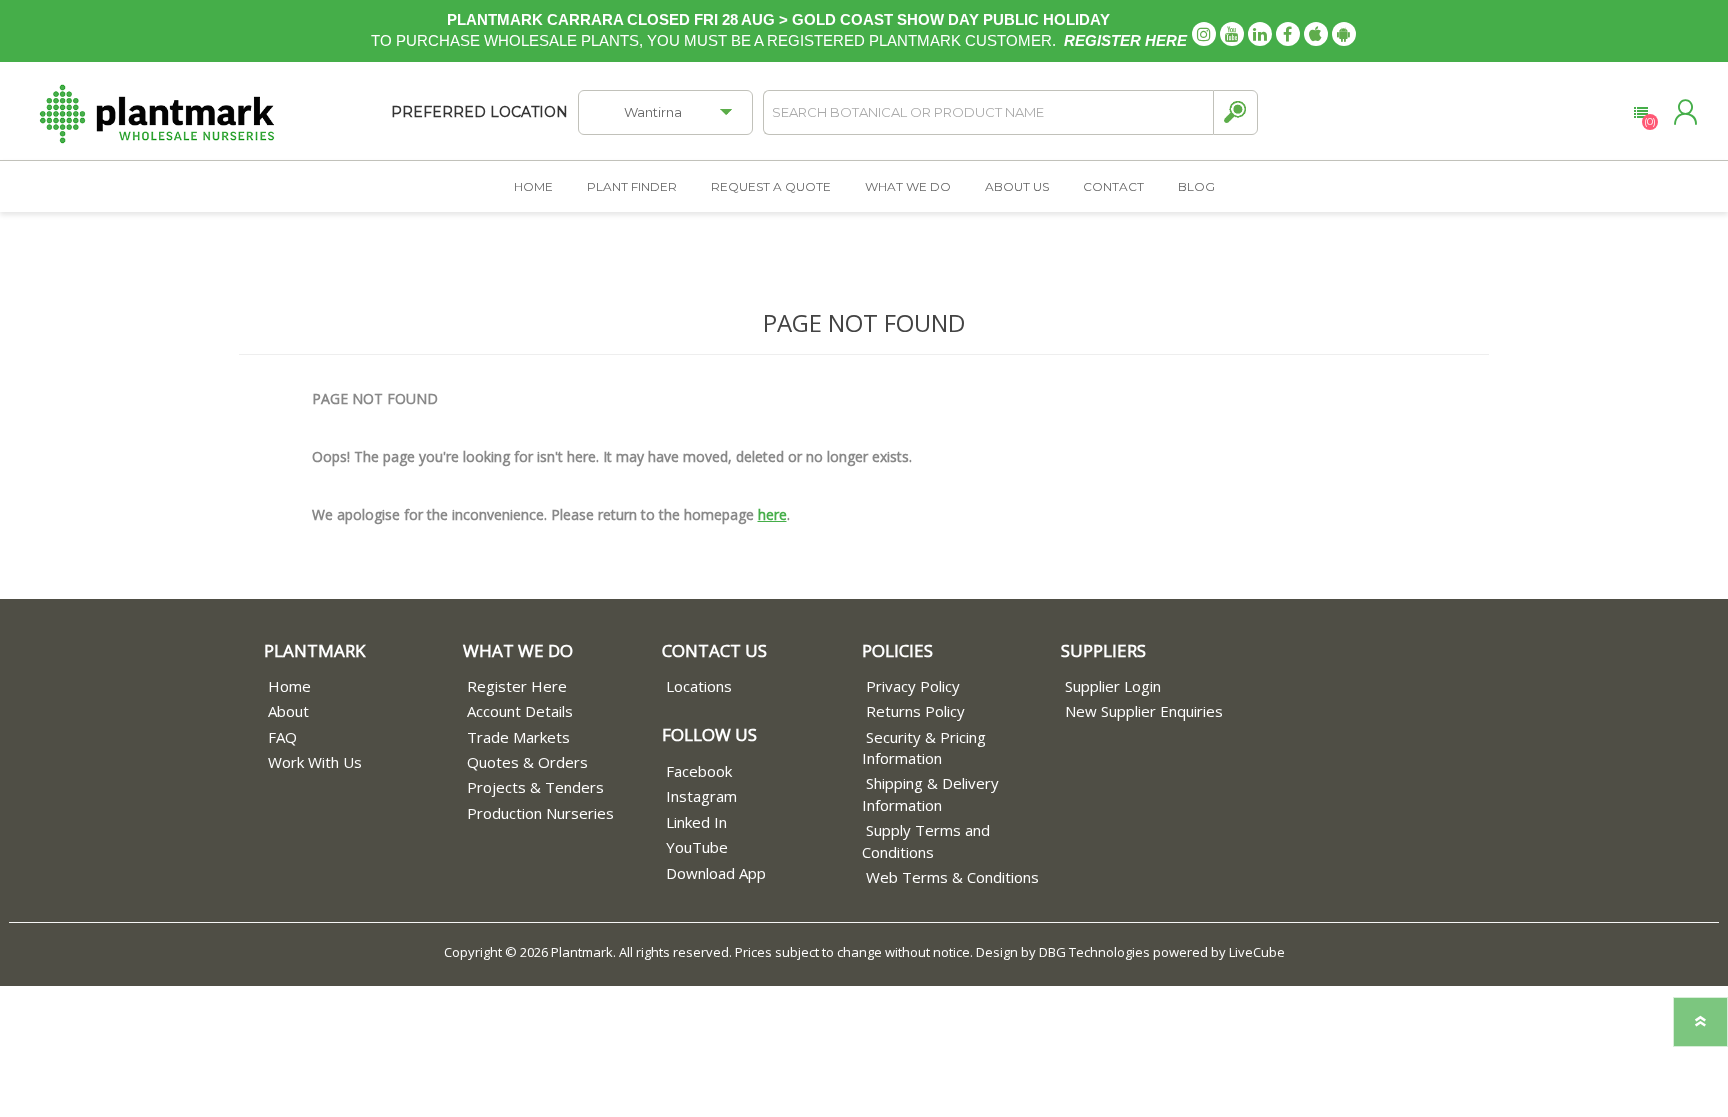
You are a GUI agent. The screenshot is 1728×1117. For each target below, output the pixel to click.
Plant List (1640, 113)
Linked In (696, 822)
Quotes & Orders (527, 762)
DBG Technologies (1094, 952)
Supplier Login (1113, 686)
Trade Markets (518, 737)
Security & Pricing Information (924, 747)
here (772, 514)
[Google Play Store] (1344, 34)
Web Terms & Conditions (952, 877)
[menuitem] (363, 686)
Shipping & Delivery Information (930, 793)
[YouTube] (1232, 34)
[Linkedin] (1260, 34)
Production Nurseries (540, 813)
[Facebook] (1288, 34)
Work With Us (315, 762)
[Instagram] (1204, 34)
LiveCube (1257, 952)
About (288, 711)
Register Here (517, 686)
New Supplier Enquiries (1144, 711)
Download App (716, 873)
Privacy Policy (913, 686)
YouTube (697, 847)
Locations (699, 686)
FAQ (282, 737)
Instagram (701, 796)
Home (289, 686)
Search (1235, 112)
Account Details (520, 711)
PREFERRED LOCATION (479, 112)
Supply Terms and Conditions (926, 840)
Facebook (699, 771)
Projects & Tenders (535, 787)
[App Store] (1316, 34)
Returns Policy (915, 711)
